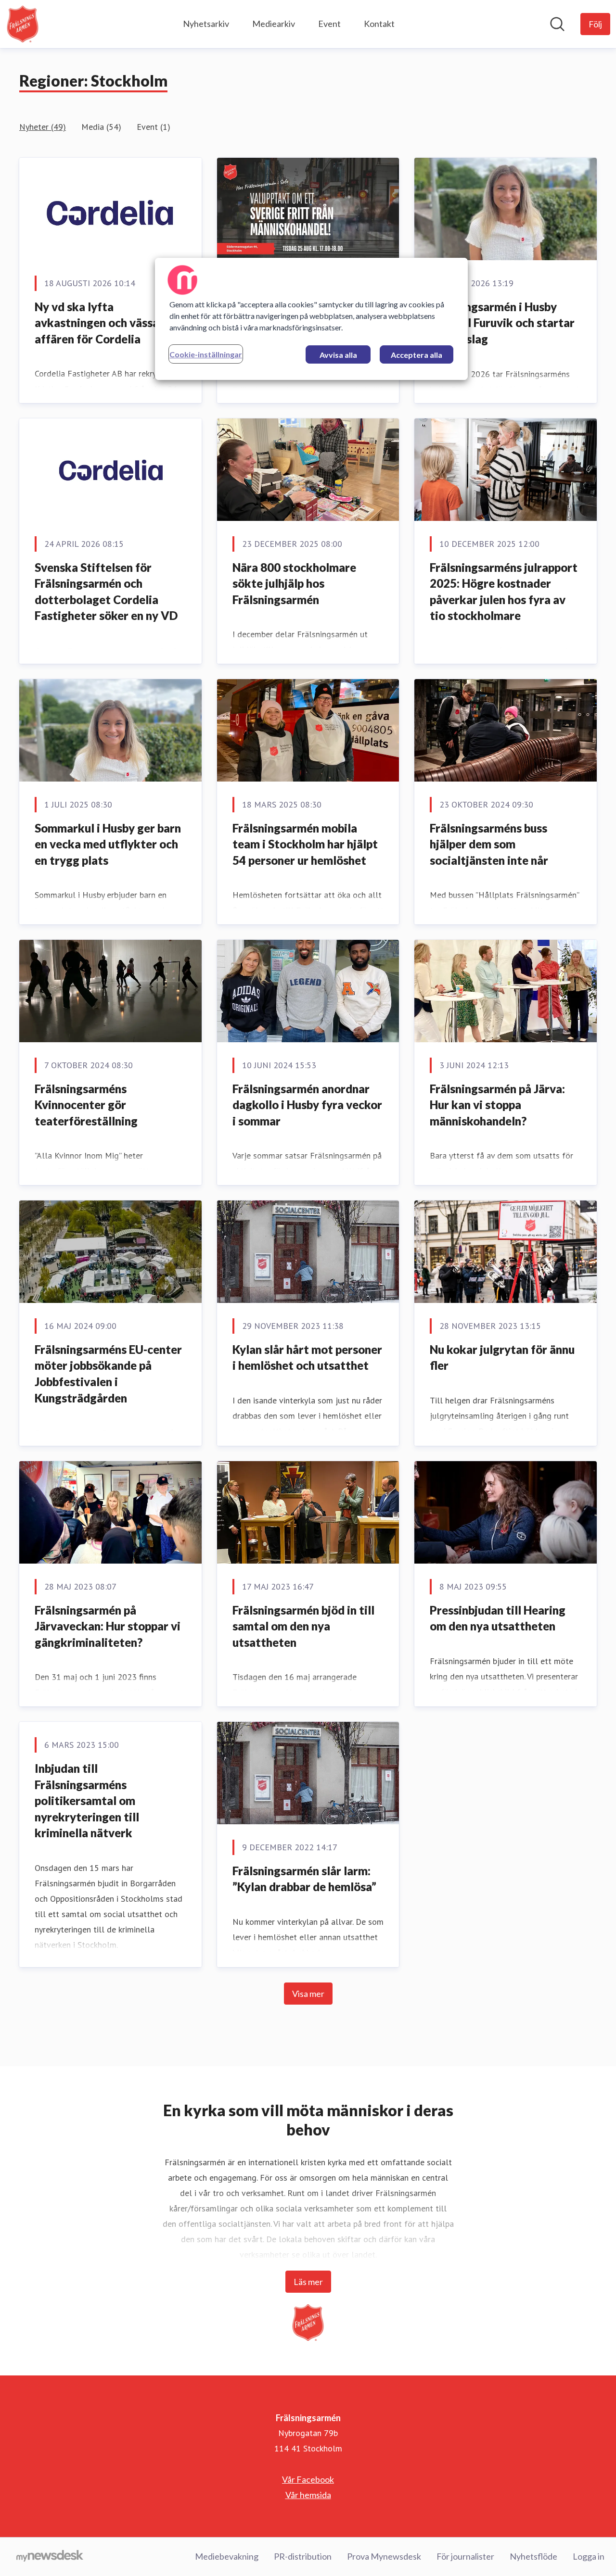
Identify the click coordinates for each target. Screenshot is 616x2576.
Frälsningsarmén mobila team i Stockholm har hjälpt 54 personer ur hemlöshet (305, 844)
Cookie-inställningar (206, 354)
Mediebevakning (227, 2556)
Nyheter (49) (43, 127)
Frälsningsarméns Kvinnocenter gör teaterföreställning (86, 1105)
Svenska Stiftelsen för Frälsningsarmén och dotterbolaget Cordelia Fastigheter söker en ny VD (106, 592)
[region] (311, 319)
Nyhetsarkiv (206, 24)
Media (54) (101, 127)
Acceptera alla (417, 355)
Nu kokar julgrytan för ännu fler (502, 1357)
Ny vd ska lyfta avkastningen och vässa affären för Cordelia (97, 323)
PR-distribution (303, 2556)
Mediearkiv (274, 24)
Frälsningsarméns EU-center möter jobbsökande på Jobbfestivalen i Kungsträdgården (108, 1374)
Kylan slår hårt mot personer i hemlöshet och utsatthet (307, 1357)
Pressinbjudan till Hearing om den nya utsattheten (498, 1618)
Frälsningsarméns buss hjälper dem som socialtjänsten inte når (489, 844)
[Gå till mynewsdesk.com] (50, 2557)
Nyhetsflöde (533, 2556)
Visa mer (308, 1994)
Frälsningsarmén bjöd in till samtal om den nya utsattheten (303, 1626)
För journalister (465, 2556)
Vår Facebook (308, 2479)
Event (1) (154, 127)
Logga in (589, 2556)
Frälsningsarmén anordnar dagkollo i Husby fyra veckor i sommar (307, 1105)
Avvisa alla (338, 355)
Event (329, 24)
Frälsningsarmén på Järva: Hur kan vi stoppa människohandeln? (497, 1105)
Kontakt (379, 24)
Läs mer (308, 2282)
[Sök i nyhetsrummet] (557, 24)
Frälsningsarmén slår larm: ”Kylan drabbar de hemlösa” (304, 1879)
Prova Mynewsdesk (384, 2556)
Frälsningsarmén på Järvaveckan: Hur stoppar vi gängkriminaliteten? (108, 1626)
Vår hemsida (308, 2495)
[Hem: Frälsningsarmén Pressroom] (23, 24)
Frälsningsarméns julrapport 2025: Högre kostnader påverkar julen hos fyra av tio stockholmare (504, 592)
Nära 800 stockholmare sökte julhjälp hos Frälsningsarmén (294, 583)
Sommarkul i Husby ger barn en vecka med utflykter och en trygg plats (108, 844)
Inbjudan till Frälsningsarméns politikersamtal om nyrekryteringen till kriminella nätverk (87, 1800)
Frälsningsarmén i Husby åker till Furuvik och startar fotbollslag (502, 323)
